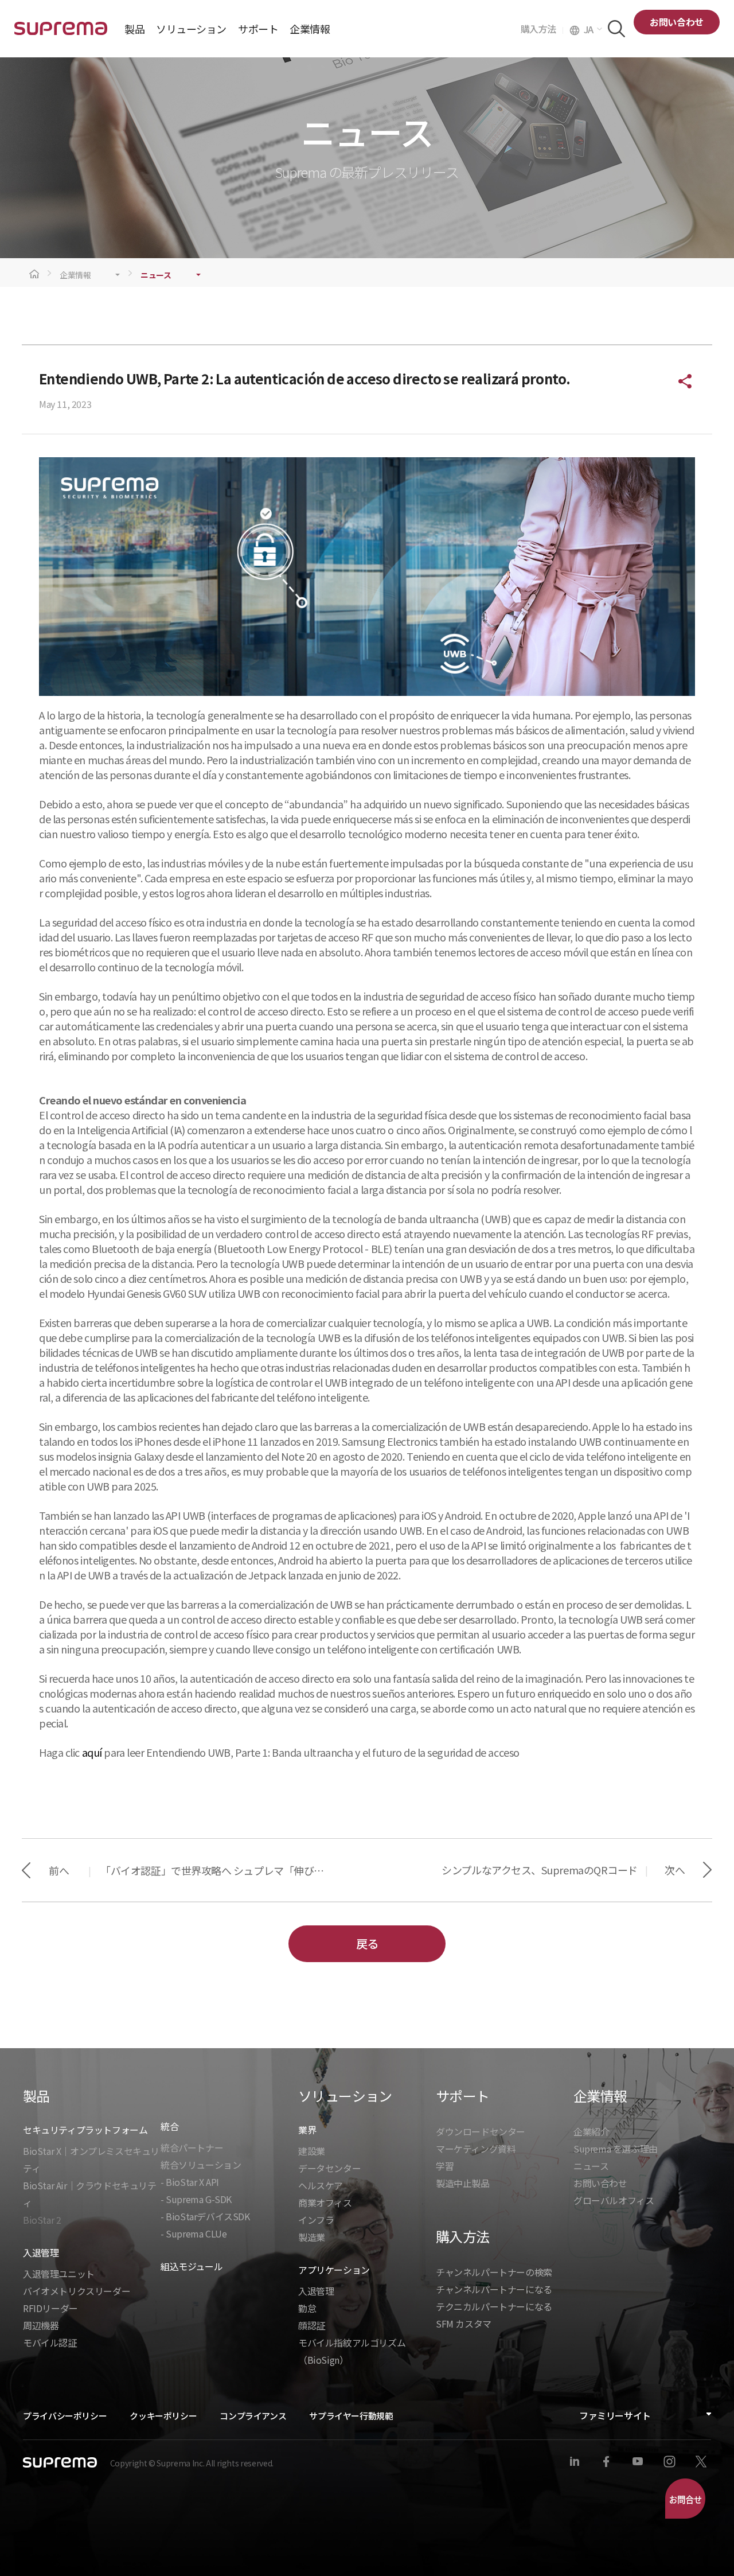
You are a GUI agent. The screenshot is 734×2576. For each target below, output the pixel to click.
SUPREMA (61, 33)
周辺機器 (41, 2325)
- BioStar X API (190, 2182)
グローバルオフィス (614, 2200)
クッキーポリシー (163, 2416)
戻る (367, 1943)
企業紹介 (591, 2131)
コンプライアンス (253, 2416)
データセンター (329, 2168)
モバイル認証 (50, 2342)
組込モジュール (192, 2266)
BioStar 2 (42, 2220)
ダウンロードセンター (481, 2131)
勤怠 (307, 2308)
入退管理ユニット (59, 2274)
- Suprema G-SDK (196, 2199)
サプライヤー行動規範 (351, 2416)
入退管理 (316, 2291)
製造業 (312, 2237)
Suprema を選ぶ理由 (616, 2149)
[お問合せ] (685, 2499)
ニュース (156, 275)
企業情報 (75, 275)
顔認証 (312, 2325)
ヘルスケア (321, 2185)
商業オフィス (325, 2203)
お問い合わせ (677, 22)
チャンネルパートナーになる (494, 2289)
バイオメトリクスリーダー (77, 2291)
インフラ (316, 2220)
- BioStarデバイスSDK (205, 2216)
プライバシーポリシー (65, 2416)
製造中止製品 (463, 2183)
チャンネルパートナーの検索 (494, 2272)
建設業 (312, 2151)
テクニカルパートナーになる (494, 2306)
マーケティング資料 (476, 2149)
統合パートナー (192, 2147)
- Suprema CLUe (194, 2233)
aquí (92, 1752)
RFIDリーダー (50, 2308)
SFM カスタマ (464, 2324)
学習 (445, 2166)
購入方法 (542, 29)
